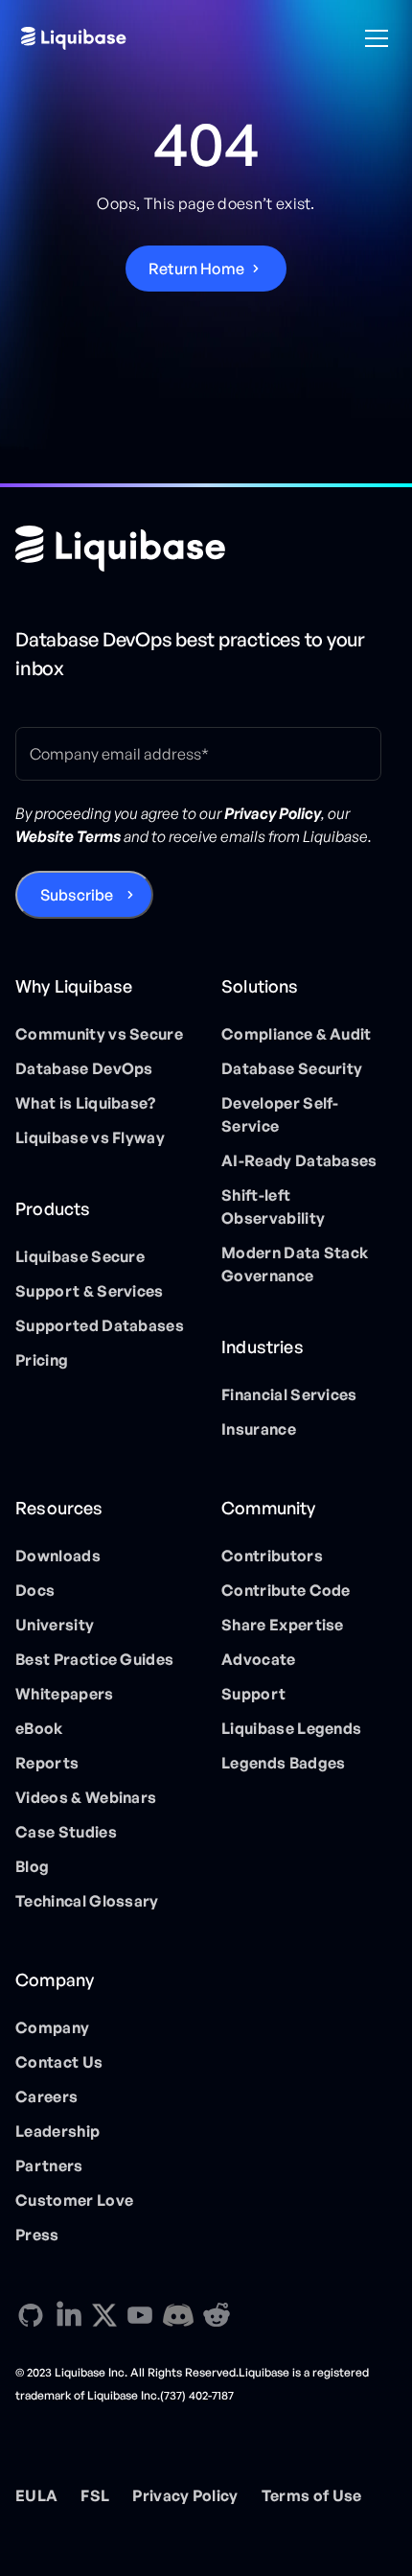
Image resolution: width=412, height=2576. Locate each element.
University (55, 1625)
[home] (74, 38)
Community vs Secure (99, 1034)
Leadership (57, 2131)
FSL (95, 2495)
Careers (46, 2096)
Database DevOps (84, 1068)
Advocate (259, 1659)
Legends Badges (283, 1763)
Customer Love (74, 2200)
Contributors (272, 1556)
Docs (35, 1590)
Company (52, 2027)
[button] (373, 38)
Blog (32, 1866)
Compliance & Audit (297, 1034)
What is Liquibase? (86, 1103)
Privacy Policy (185, 2495)
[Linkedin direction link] (69, 2315)
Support (253, 1694)
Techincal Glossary (87, 1901)
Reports (47, 1763)
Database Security (292, 1068)
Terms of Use (312, 2495)
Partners (49, 2166)
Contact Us (59, 2062)
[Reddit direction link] (217, 2315)
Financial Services (289, 1394)
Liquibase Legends (291, 1728)
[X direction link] (104, 2314)
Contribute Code (286, 1590)
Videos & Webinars (86, 1797)
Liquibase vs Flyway (90, 1137)
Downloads (58, 1556)
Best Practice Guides (94, 1659)
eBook (39, 1728)
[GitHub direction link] (31, 2315)
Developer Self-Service (280, 1114)
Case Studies (66, 1832)
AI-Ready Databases (299, 1160)
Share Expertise (283, 1625)
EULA (36, 2495)
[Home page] (120, 549)
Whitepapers (65, 1694)
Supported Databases (100, 1325)
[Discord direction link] (178, 2315)
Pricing (42, 1360)
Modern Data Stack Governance (295, 1264)
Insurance (259, 1429)
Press (37, 2235)
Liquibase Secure (80, 1256)
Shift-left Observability (273, 1206)
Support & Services (90, 1291)
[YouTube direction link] (140, 2315)
